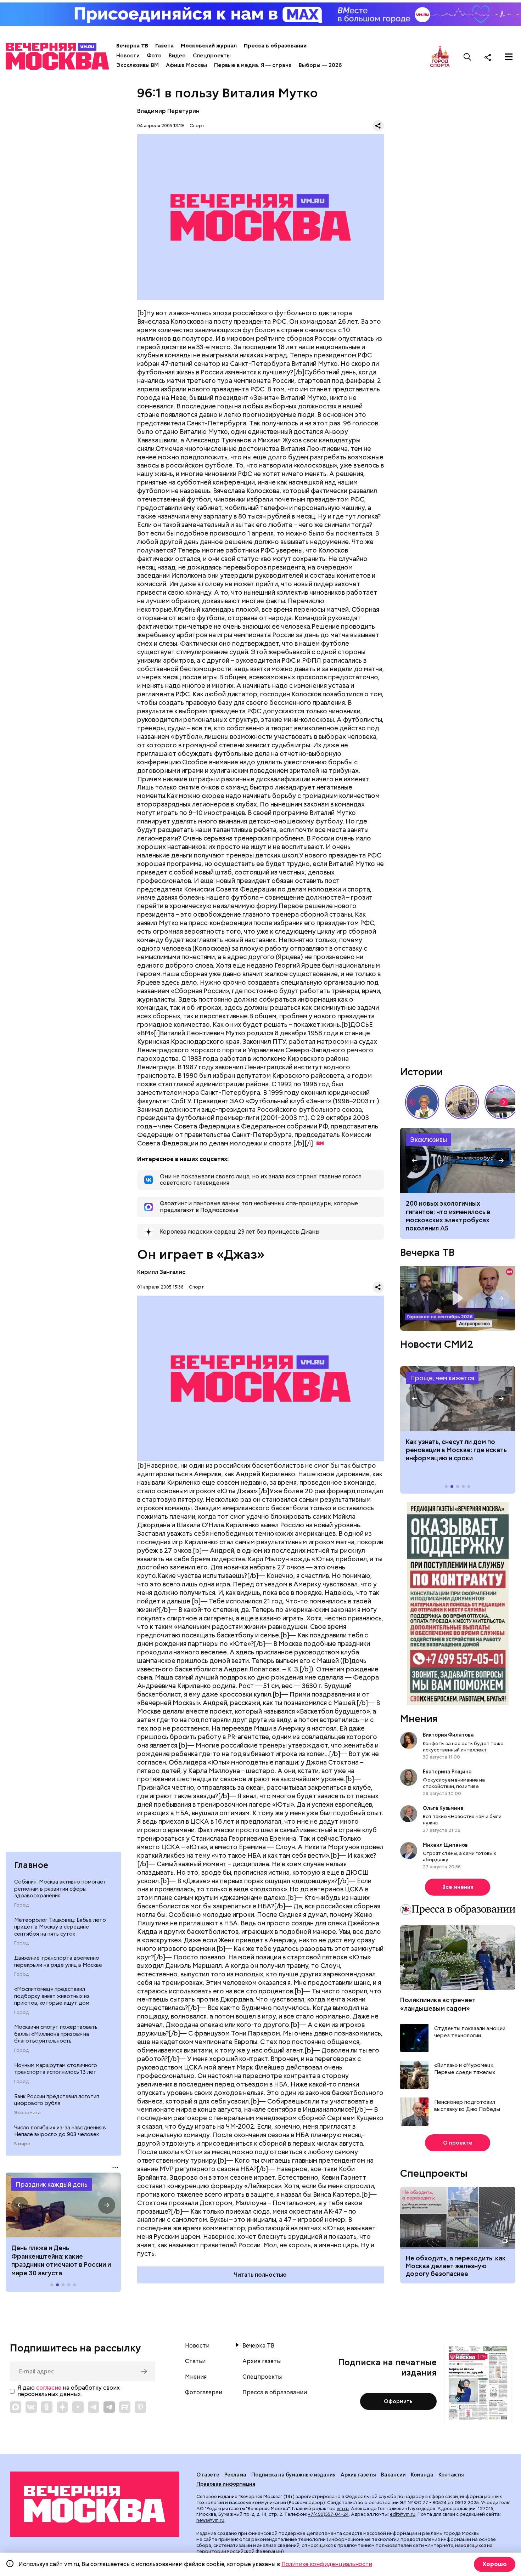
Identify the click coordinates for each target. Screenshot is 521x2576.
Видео (177, 56)
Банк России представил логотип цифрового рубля (57, 2100)
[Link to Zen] (62, 2407)
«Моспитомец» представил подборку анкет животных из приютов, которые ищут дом (52, 1996)
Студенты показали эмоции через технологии (470, 2032)
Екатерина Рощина (447, 1772)
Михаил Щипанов (445, 1845)
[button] (20, 2205)
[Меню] (509, 57)
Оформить (398, 2401)
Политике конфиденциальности (327, 2564)
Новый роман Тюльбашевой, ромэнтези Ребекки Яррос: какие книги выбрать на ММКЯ (452, 1212)
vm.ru (343, 2509)
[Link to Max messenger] (16, 2407)
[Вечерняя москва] (95, 2504)
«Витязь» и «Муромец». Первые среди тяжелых (465, 2069)
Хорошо (495, 2564)
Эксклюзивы (428, 1140)
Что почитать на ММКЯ (458, 1160)
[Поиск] (467, 57)
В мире (22, 2144)
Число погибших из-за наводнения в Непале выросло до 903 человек (60, 2131)
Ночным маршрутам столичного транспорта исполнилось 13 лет (56, 2069)
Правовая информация (226, 2484)
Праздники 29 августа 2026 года (63, 2205)
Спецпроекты (212, 56)
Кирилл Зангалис (161, 1272)
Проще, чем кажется (442, 1378)
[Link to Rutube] (125, 2407)
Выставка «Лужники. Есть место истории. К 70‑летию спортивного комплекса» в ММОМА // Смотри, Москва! (462, 1102)
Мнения (419, 1719)
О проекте (458, 2143)
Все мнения (458, 1887)
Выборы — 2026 (320, 65)
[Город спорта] (440, 57)
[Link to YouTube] (78, 2407)
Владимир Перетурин (168, 111)
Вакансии (393, 2475)
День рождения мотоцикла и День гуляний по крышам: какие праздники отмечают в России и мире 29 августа (61, 2260)
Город (21, 1905)
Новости (128, 56)
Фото (154, 56)
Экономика (27, 2113)
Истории (421, 1072)
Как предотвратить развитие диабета (458, 1399)
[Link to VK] (31, 2407)
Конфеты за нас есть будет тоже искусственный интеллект (463, 1746)
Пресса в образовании (275, 46)
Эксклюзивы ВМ (138, 65)
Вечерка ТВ (132, 46)
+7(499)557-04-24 (328, 2514)
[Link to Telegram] (94, 2407)
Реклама (235, 2475)
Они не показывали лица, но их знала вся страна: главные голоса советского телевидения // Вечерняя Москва (422, 1102)
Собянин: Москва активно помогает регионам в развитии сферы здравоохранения (60, 1889)
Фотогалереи (204, 2393)
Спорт (197, 126)
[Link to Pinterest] (140, 2407)
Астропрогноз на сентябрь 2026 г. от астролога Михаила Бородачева (458, 1298)
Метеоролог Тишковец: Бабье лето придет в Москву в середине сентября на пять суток (60, 1927)
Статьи (195, 2361)
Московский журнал (209, 46)
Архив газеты (262, 2361)
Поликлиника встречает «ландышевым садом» (438, 2004)
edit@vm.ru (403, 2514)
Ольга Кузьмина (444, 1808)
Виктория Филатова (448, 1735)
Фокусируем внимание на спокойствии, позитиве (454, 1783)
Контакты (451, 2475)
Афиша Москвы (186, 65)
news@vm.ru (210, 2520)
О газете (208, 2475)
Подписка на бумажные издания (293, 2475)
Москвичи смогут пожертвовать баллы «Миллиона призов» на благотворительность (56, 2034)
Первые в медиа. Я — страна (253, 65)
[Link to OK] (47, 2407)
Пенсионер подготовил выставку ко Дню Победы (467, 2106)
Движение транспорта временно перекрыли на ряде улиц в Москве (58, 1961)
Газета (164, 46)
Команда (422, 2475)
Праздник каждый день (52, 2184)
